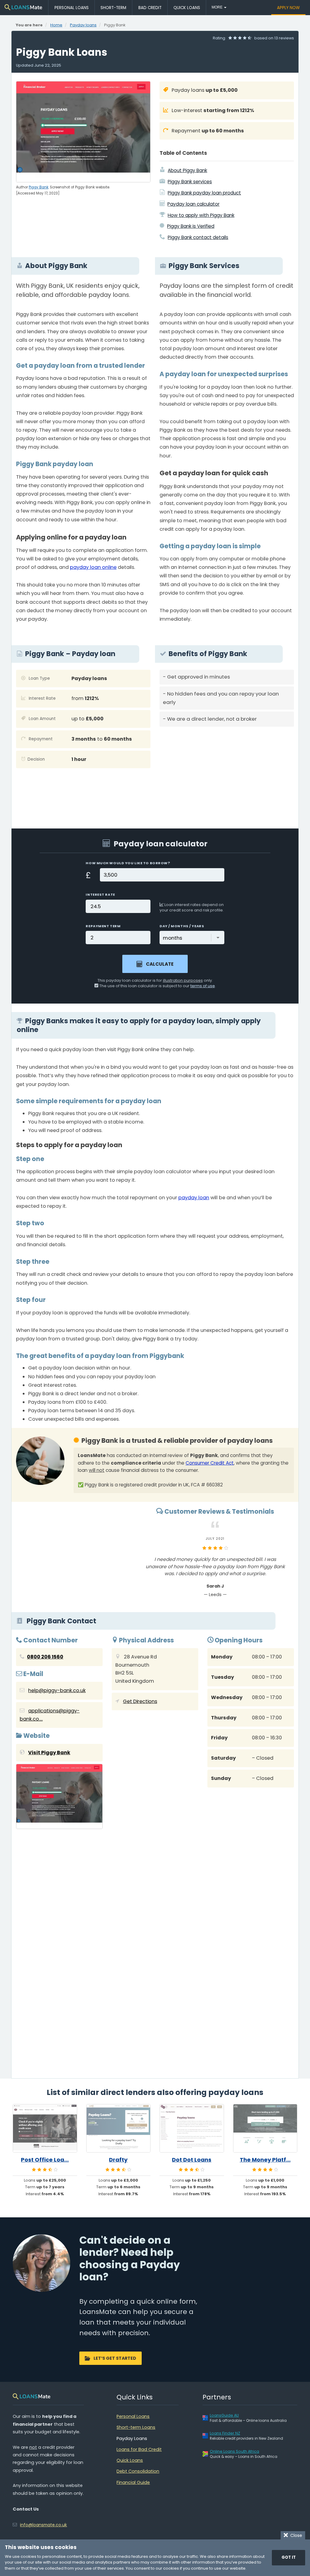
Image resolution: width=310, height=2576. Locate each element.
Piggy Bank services (190, 182)
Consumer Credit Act (210, 1463)
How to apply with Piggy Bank (201, 215)
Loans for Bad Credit (139, 2449)
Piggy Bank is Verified (191, 226)
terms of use (203, 986)
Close (295, 2535)
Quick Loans (187, 8)
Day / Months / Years (182, 926)
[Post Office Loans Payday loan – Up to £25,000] (45, 2128)
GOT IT (289, 2557)
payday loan (194, 1198)
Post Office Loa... (45, 2160)
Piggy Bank (39, 187)
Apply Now (288, 8)
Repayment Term (103, 926)
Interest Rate (100, 895)
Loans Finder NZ (225, 2433)
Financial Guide (133, 2482)
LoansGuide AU (224, 2415)
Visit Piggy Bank (49, 1753)
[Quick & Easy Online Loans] (23, 7)
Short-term (113, 8)
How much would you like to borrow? (128, 863)
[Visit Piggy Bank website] (59, 1798)
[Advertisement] (227, 773)
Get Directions (140, 1701)
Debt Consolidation (138, 2471)
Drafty (118, 2160)
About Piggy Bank (187, 170)
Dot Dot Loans (192, 2160)
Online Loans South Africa (234, 2451)
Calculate (160, 964)
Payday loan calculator (193, 204)
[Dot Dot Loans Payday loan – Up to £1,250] (192, 2128)
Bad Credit (150, 8)
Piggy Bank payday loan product (204, 193)
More (218, 7)
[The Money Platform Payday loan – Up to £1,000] (265, 2128)
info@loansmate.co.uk (43, 2525)
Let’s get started (115, 2358)
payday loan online (93, 567)
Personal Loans (72, 8)
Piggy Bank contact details (198, 237)
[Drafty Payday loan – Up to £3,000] (119, 2128)
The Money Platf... (265, 2160)
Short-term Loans (136, 2427)
